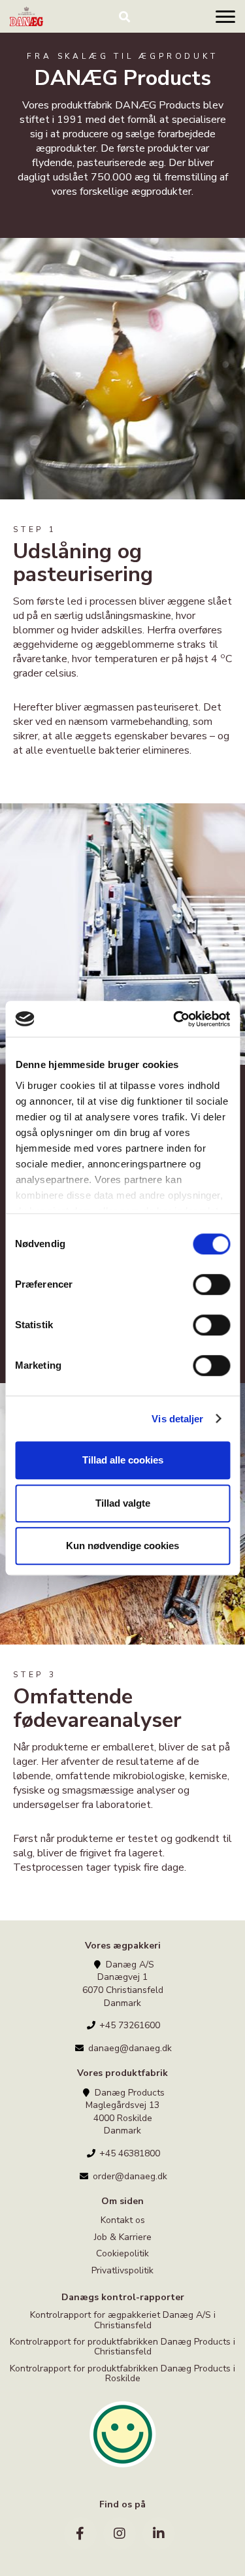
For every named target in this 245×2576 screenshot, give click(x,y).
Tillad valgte (123, 1503)
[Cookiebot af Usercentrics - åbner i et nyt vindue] (174, 1019)
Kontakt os (123, 2221)
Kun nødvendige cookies (122, 1546)
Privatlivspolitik (122, 2270)
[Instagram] (120, 2534)
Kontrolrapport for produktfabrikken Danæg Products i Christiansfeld (122, 2347)
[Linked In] (159, 2534)
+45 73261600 (128, 2025)
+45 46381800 (128, 2153)
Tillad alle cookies (123, 1460)
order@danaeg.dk (129, 2176)
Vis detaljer (177, 1419)
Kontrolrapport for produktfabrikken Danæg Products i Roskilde (122, 2373)
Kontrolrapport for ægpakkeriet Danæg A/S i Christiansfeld (123, 2320)
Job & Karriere (123, 2237)
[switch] (211, 1284)
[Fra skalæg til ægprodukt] (26, 16)
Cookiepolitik (122, 2253)
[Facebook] (80, 2534)
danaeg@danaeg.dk (129, 2048)
